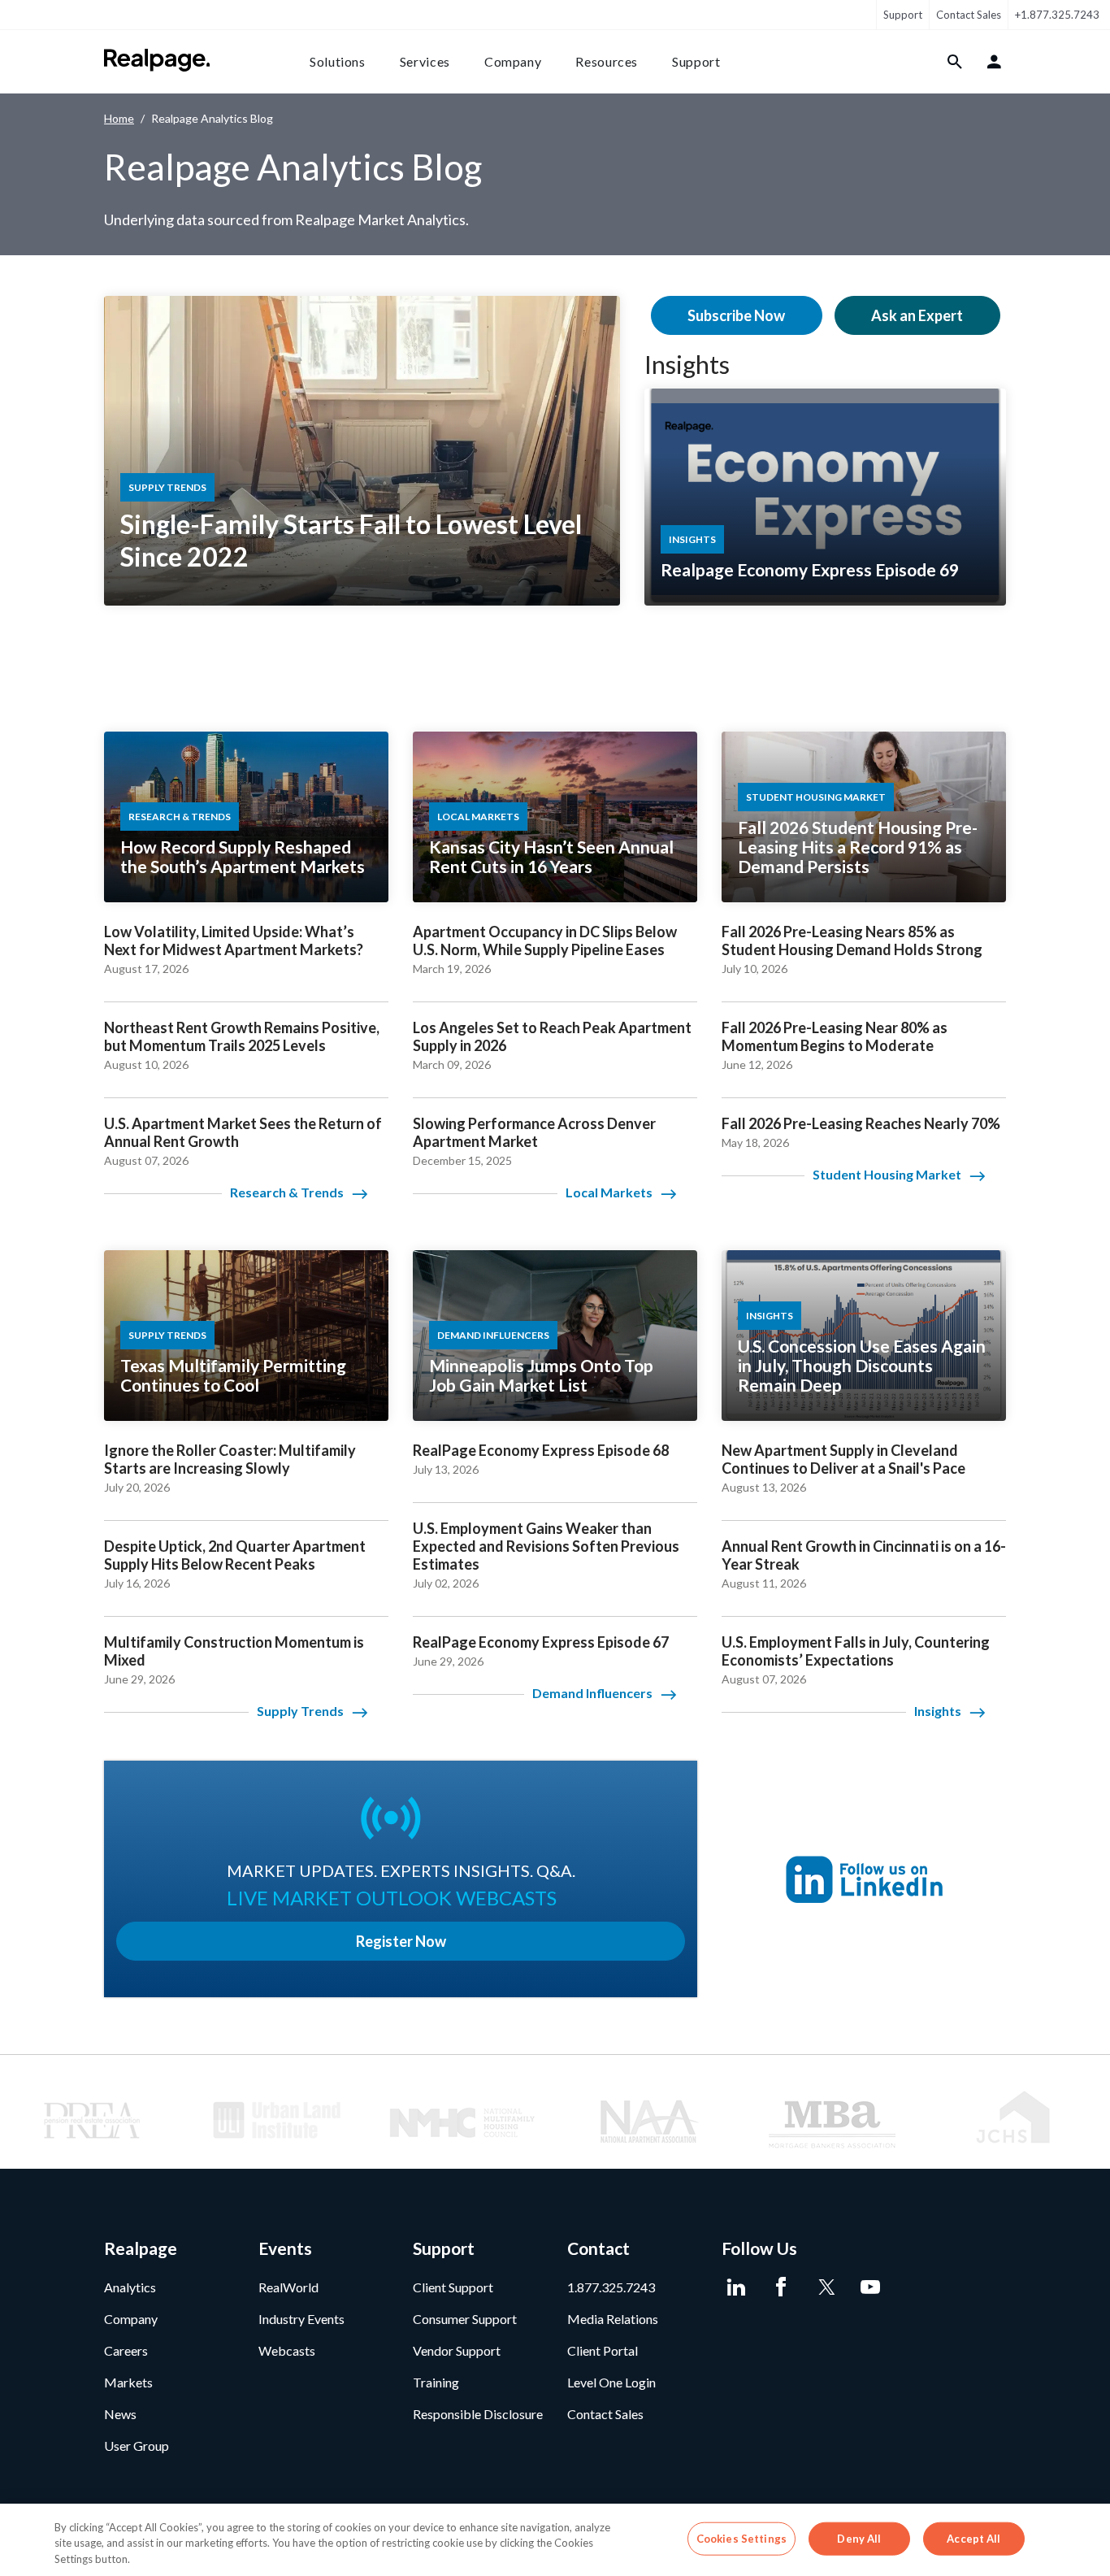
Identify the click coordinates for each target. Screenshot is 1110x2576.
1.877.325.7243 (611, 2287)
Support (903, 15)
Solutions (338, 61)
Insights (687, 364)
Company (513, 61)
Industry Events (301, 2319)
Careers (126, 2350)
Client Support (453, 2287)
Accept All (973, 2538)
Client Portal (603, 2350)
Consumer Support (465, 2319)
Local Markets (609, 1192)
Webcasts (287, 2350)
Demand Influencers (592, 1693)
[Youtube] (870, 2287)
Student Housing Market (887, 1174)
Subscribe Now (736, 315)
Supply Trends (300, 1711)
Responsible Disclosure (478, 2414)
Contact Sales (969, 15)
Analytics (130, 2287)
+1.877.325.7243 (1057, 15)
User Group (137, 2446)
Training (436, 2382)
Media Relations (613, 2319)
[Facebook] (780, 2287)
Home (119, 118)
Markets (128, 2382)
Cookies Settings (741, 2538)
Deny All (859, 2538)
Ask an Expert (917, 315)
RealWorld (288, 2287)
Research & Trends (287, 1192)
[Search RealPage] (955, 62)
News (120, 2414)
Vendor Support (457, 2350)
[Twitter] (825, 2287)
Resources (607, 61)
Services (425, 61)
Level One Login (611, 2382)
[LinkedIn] (736, 2287)
